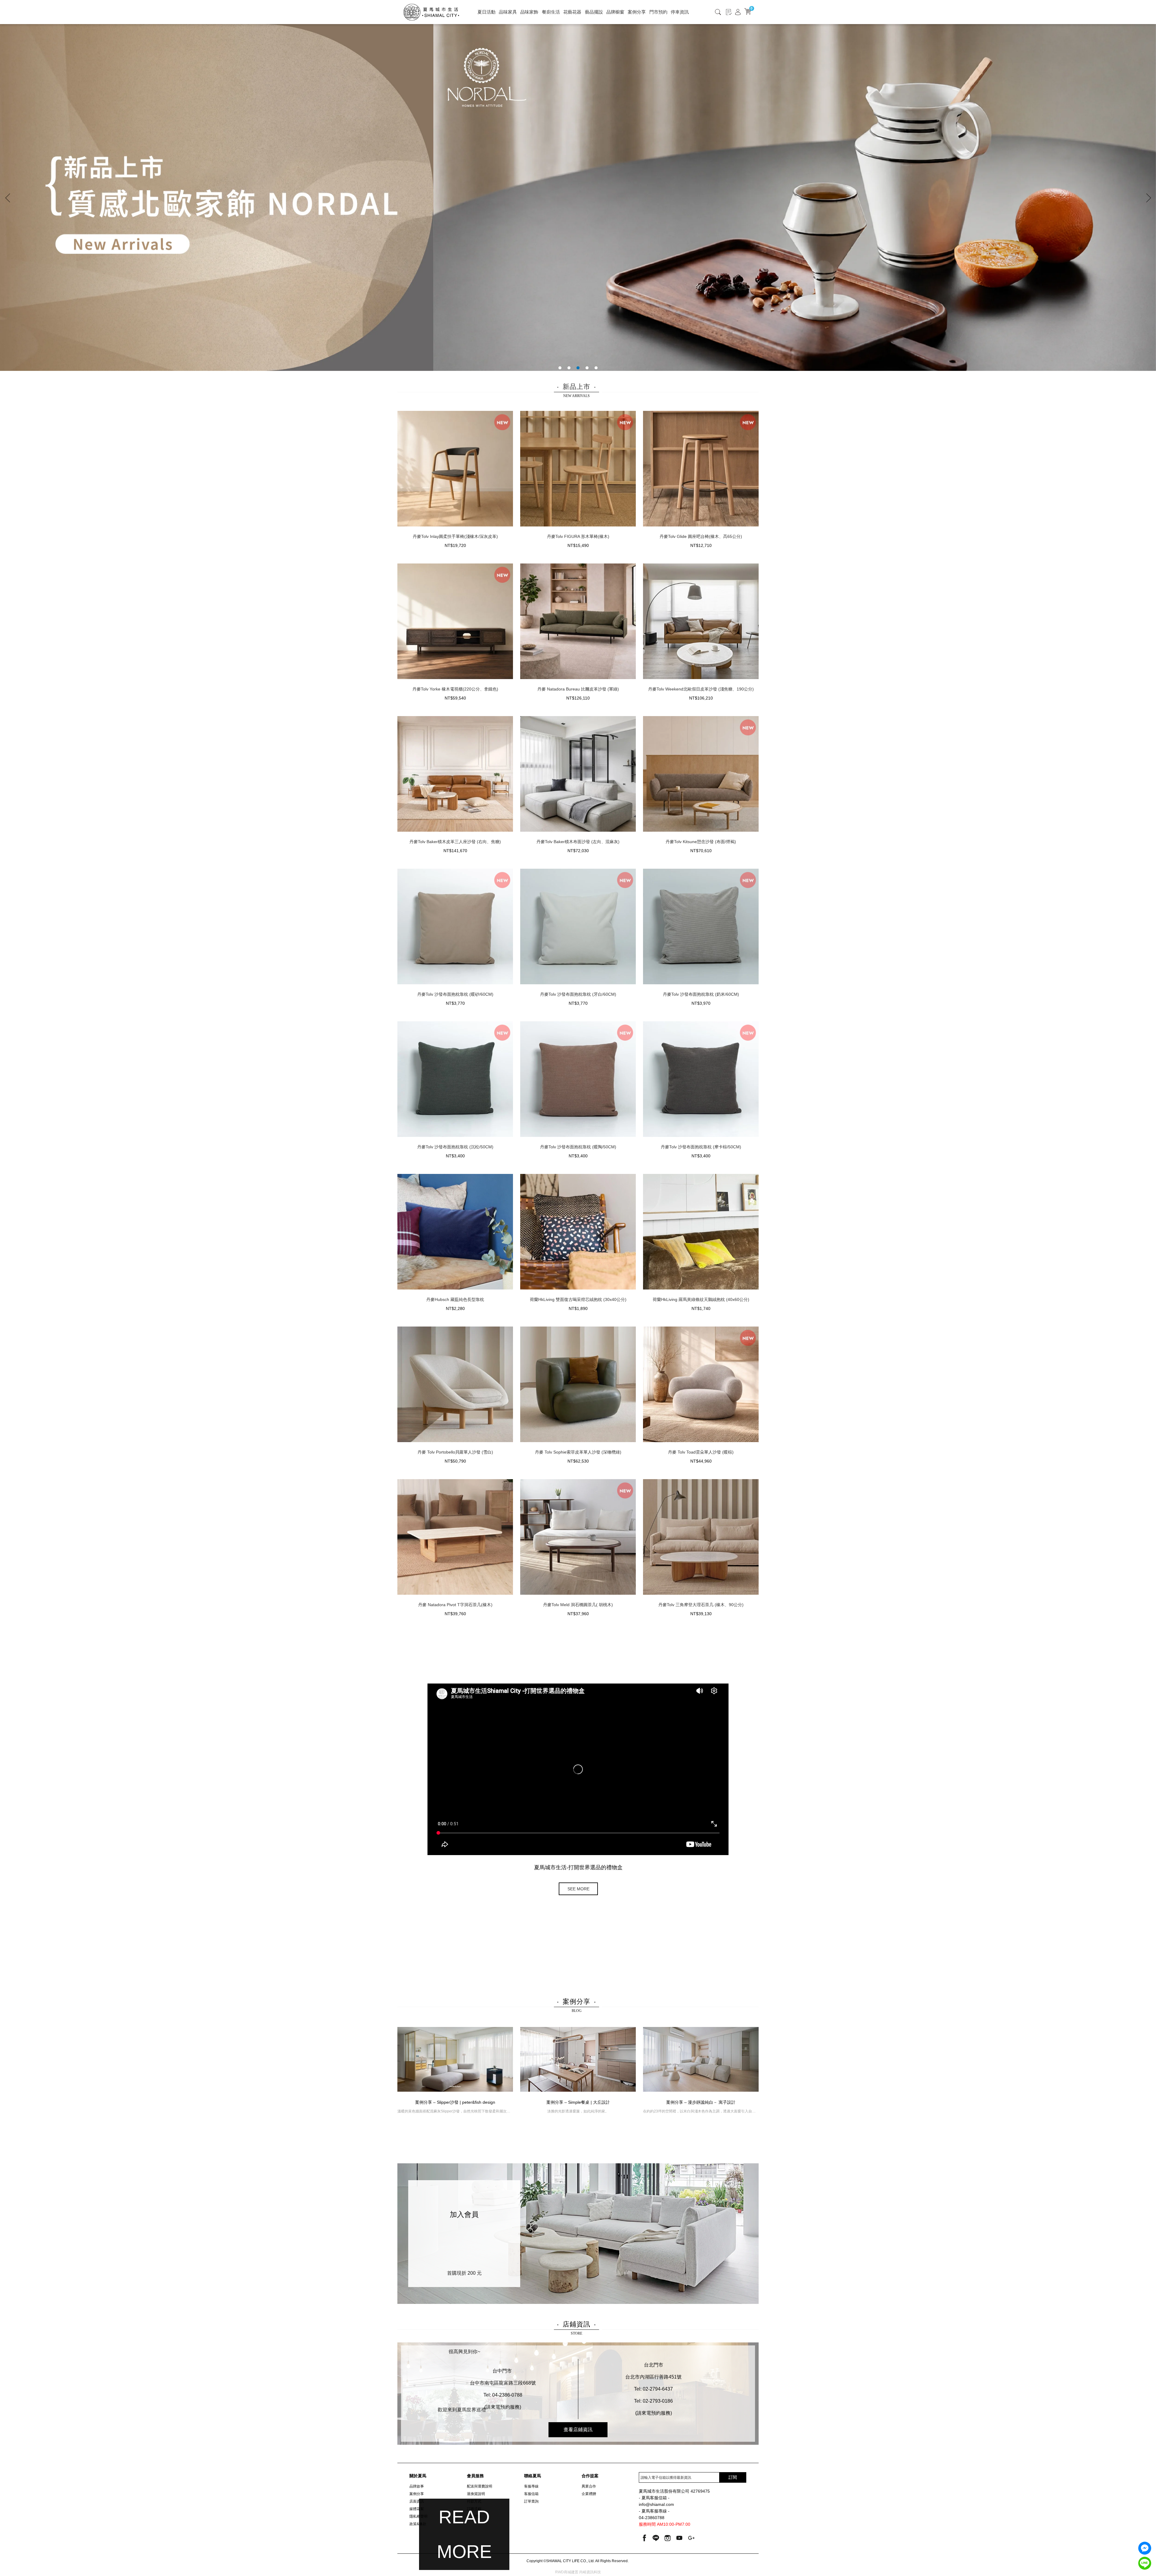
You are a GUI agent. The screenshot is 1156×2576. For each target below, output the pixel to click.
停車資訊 (680, 12)
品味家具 (508, 12)
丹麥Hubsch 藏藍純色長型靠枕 (455, 1299)
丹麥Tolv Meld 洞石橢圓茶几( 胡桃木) (578, 1605)
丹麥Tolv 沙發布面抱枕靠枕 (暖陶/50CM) (578, 1147)
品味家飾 (529, 12)
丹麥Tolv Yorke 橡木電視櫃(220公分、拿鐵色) (455, 689)
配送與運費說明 (480, 2486)
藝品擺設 (594, 12)
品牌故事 (417, 2486)
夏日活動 (486, 12)
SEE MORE (578, 1889)
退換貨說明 (476, 2494)
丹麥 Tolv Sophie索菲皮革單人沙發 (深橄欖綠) (578, 1452)
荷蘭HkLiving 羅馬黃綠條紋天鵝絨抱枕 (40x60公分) (701, 1299)
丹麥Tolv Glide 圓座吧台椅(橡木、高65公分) (701, 536)
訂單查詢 (531, 2501)
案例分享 (637, 12)
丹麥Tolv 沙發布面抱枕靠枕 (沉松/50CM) (455, 1147)
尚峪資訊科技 (590, 2572)
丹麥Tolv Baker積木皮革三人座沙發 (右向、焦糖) (455, 842)
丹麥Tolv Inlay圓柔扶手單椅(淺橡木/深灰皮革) (455, 536)
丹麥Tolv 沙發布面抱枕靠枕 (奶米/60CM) (701, 994)
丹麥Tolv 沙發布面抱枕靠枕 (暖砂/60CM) (455, 994)
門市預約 (658, 12)
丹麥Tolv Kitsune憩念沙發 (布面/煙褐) (701, 842)
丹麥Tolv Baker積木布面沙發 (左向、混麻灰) (578, 842)
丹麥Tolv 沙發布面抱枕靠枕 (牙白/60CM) (578, 994)
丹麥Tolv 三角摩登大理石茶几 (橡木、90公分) (701, 1605)
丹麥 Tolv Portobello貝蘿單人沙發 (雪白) (455, 1452)
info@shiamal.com (656, 2505)
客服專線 (531, 2486)
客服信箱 (531, 2494)
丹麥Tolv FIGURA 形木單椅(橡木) (578, 536)
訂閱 (733, 2477)
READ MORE (464, 2534)
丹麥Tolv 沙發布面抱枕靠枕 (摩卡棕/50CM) (701, 1147)
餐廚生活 (551, 12)
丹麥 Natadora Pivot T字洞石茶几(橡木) (455, 1605)
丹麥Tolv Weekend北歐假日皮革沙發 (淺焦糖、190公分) (701, 689)
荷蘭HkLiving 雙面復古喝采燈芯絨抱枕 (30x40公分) (578, 1299)
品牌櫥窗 (615, 12)
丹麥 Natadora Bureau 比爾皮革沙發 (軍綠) (578, 689)
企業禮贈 (589, 2494)
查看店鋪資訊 (578, 2430)
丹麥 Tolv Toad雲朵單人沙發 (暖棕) (701, 1452)
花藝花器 (572, 12)
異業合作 (589, 2486)
